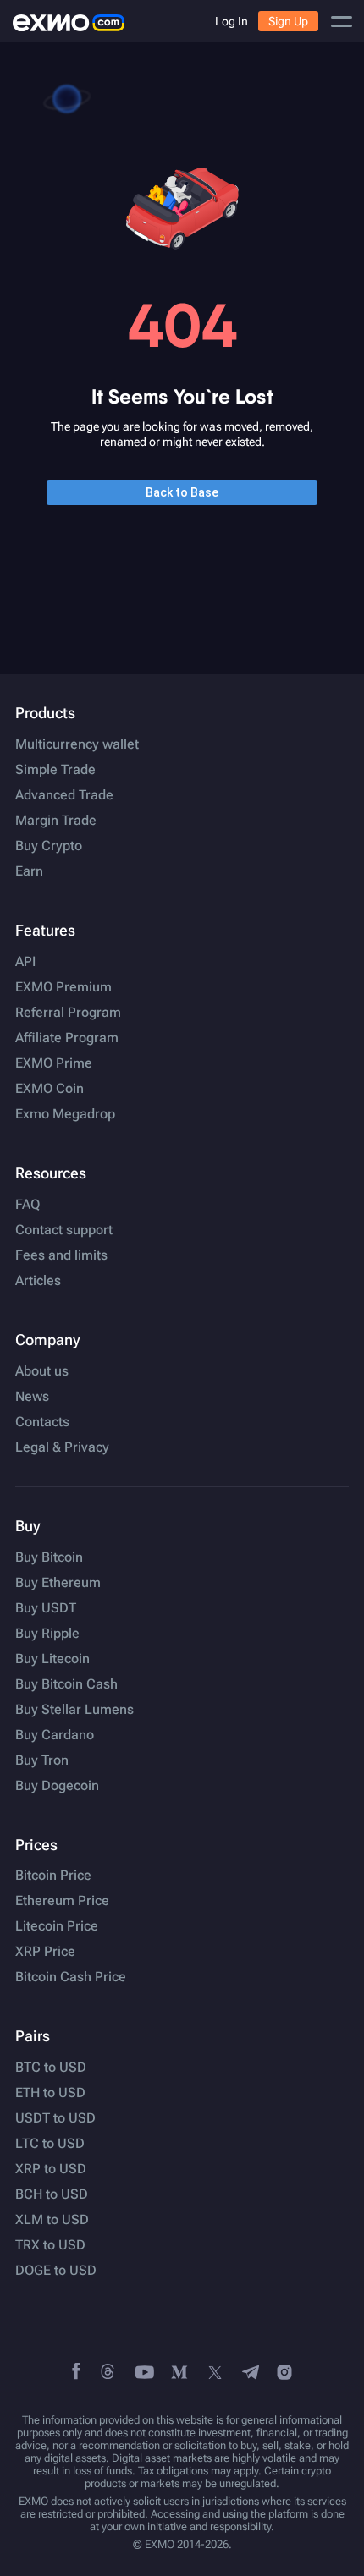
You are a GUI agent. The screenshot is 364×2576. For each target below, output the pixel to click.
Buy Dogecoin (57, 1786)
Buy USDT (46, 1608)
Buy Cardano (55, 1735)
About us (42, 1371)
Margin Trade (56, 821)
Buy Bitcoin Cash (66, 1684)
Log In (232, 21)
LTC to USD (50, 2144)
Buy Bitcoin (49, 1557)
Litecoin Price (57, 1926)
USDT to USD (55, 2118)
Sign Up (288, 21)
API (25, 962)
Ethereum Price (62, 1901)
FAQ (28, 1205)
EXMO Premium (63, 987)
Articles (38, 1281)
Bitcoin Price (53, 1876)
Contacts (42, 1422)
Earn (29, 871)
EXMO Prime (54, 1063)
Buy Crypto (49, 846)
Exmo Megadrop (65, 1114)
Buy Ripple (47, 1634)
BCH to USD (52, 2194)
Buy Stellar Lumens (74, 1710)
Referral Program (68, 1013)
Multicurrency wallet (77, 744)
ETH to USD (50, 2093)
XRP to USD (51, 2169)
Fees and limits (61, 1255)
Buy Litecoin (52, 1659)
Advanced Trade (64, 795)
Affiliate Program (67, 1038)
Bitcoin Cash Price (71, 1977)
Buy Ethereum (58, 1583)
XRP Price (45, 1952)
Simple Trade (55, 770)
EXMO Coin (50, 1089)
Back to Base (182, 492)
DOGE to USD (56, 2271)
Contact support (64, 1230)
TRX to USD (50, 2245)
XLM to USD (52, 2220)
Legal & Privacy (62, 1447)
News (32, 1397)
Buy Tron (42, 1760)
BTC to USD (51, 2068)
